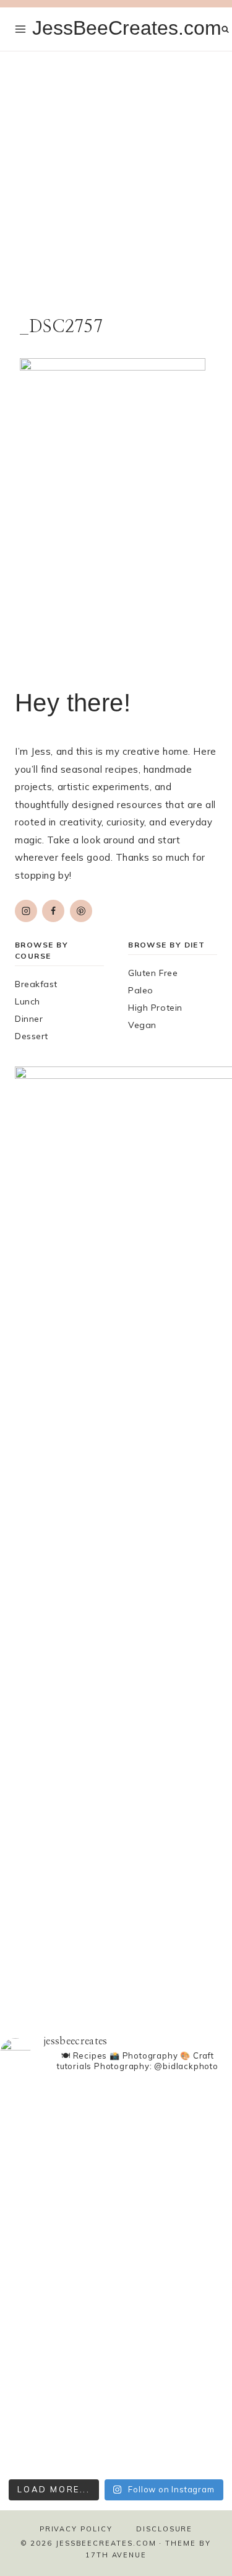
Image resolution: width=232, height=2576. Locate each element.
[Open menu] (21, 29)
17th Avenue (116, 2555)
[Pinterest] (81, 911)
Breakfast (36, 984)
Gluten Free (153, 973)
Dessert (32, 1036)
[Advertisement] (116, 174)
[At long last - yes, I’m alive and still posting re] (116, 2140)
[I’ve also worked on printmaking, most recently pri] (116, 2207)
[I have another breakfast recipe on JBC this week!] (116, 2091)
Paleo (141, 990)
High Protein (155, 1008)
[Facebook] (53, 911)
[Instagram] (26, 911)
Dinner (29, 1019)
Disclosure (164, 2529)
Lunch (28, 1001)
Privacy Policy (76, 2529)
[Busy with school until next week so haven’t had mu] (116, 2427)
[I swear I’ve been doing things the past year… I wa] (116, 2306)
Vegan (142, 1025)
